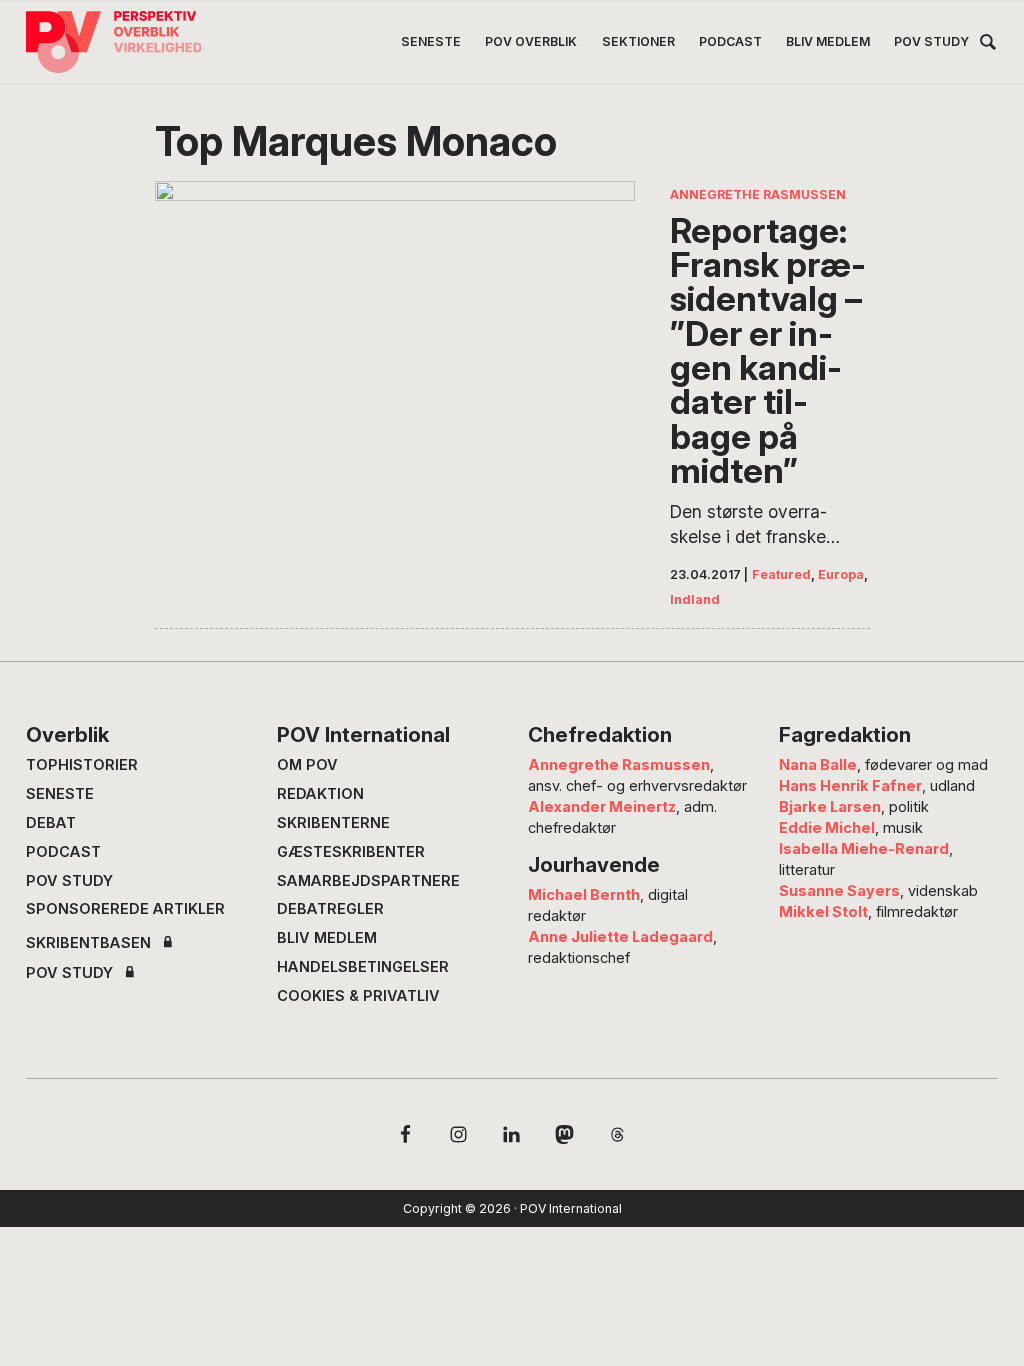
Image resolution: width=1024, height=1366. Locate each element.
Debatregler (330, 909)
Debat (51, 823)
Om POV (307, 765)
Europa (841, 574)
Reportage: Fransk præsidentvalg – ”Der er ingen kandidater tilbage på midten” (768, 351)
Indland (695, 599)
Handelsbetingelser (363, 967)
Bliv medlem (327, 938)
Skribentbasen (88, 943)
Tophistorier (82, 765)
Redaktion (320, 794)
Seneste (60, 794)
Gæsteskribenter (351, 852)
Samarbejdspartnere (368, 881)
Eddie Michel (827, 828)
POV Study (69, 881)
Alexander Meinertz (602, 807)
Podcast (63, 852)
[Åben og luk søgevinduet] (988, 45)
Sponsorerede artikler (125, 909)
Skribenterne (333, 823)
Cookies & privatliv (358, 996)
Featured (781, 574)
